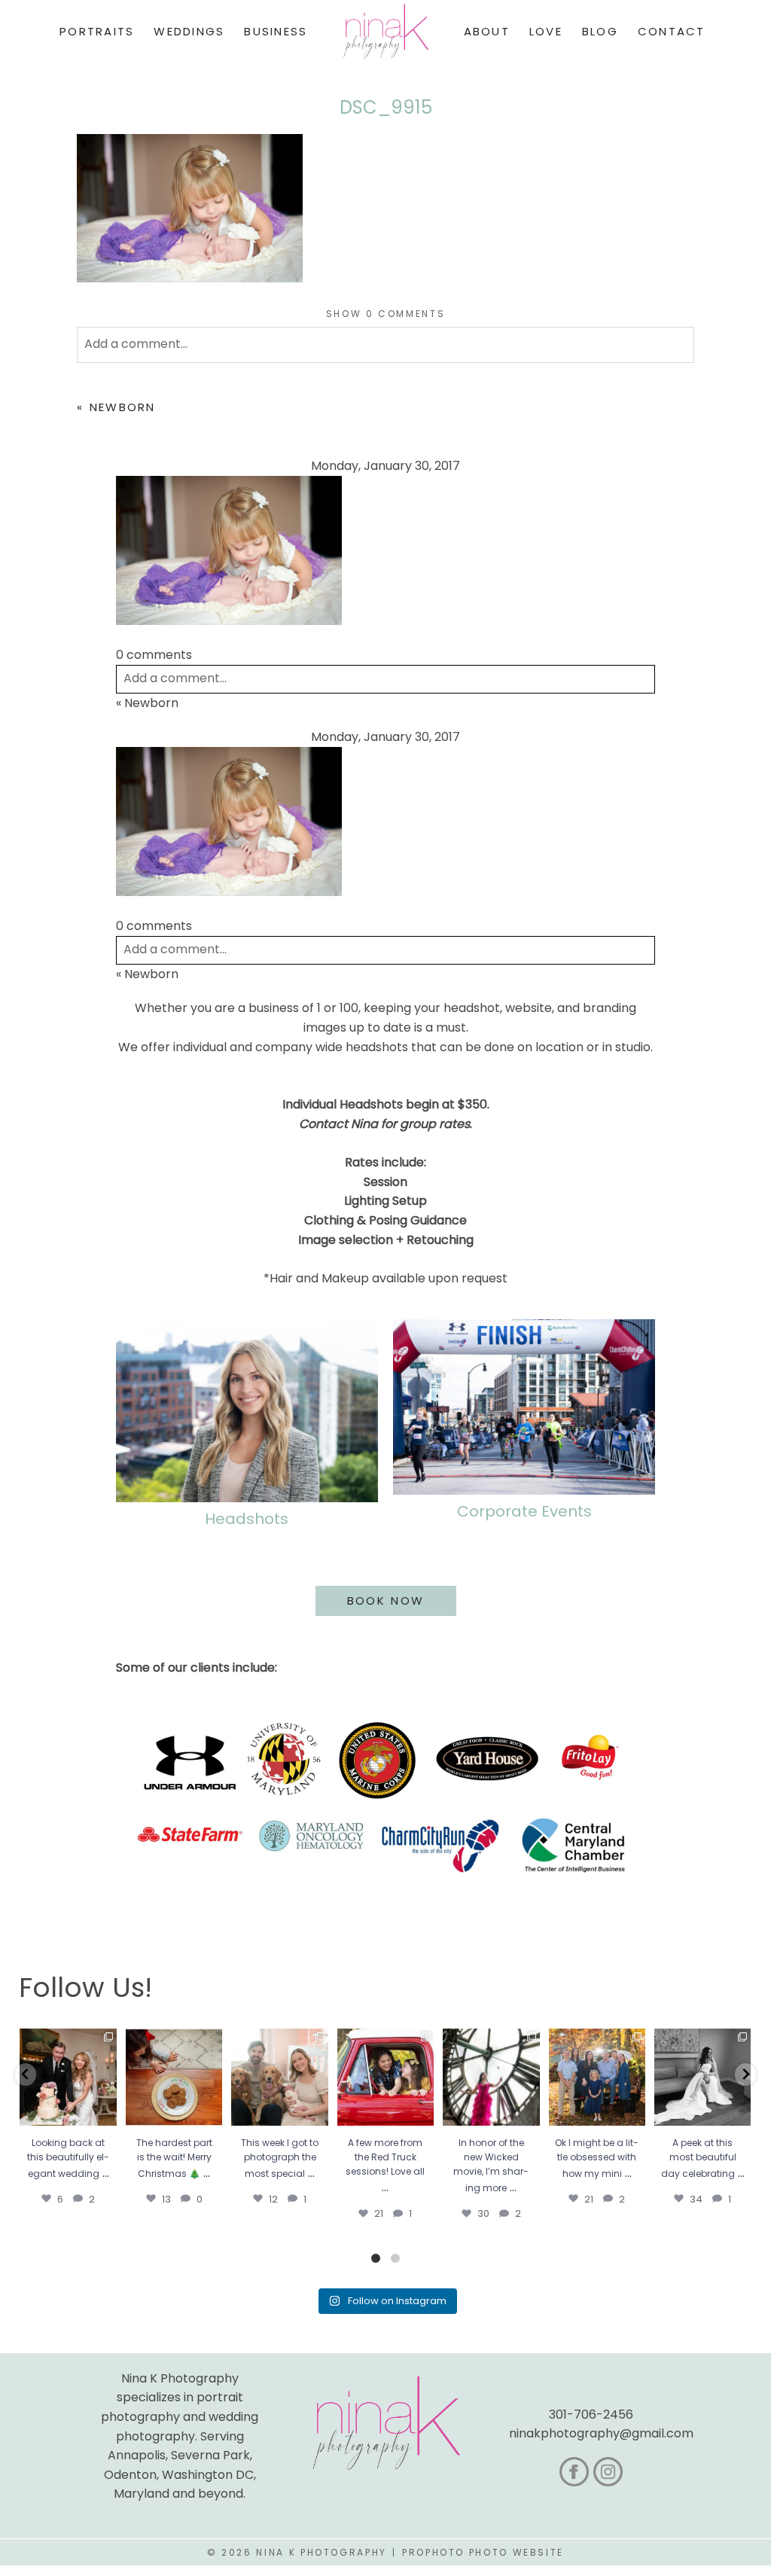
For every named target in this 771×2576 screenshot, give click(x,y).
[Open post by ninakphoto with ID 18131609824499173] (279, 2077)
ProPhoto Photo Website (483, 2552)
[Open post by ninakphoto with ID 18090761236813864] (68, 2077)
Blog (600, 31)
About (487, 31)
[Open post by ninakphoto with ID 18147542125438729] (491, 2077)
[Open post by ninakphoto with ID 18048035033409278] (385, 2077)
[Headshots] (247, 1411)
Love (546, 31)
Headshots (247, 1519)
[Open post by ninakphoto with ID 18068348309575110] (702, 2077)
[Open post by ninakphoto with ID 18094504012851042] (597, 2077)
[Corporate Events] (524, 1407)
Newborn (123, 407)
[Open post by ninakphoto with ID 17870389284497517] (174, 2077)
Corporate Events (524, 1511)
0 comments (386, 314)
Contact (672, 31)
